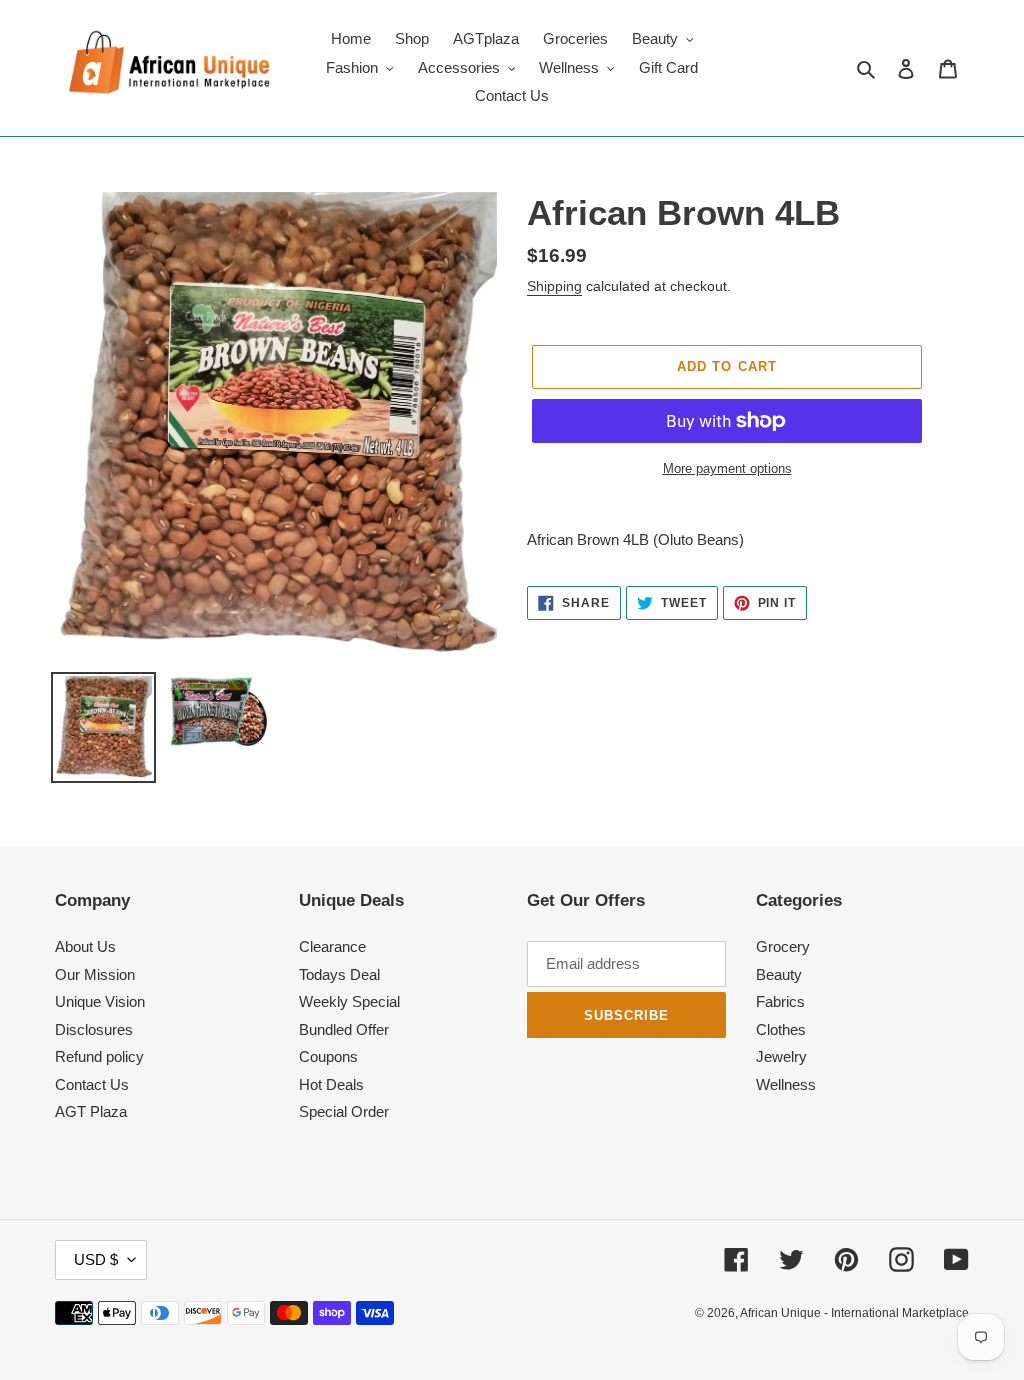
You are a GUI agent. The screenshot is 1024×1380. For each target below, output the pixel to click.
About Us (85, 946)
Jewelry (781, 1056)
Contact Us (92, 1084)
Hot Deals (331, 1084)
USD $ (96, 1259)
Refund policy (99, 1056)
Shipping (554, 286)
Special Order (344, 1111)
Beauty (779, 974)
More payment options (727, 468)
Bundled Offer (344, 1029)
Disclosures (94, 1029)
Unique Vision (100, 1001)
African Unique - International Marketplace (854, 1313)
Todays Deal (339, 974)
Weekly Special (349, 1001)
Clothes (781, 1029)
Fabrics (780, 1001)
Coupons (328, 1056)
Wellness (786, 1084)
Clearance (332, 946)
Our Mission (95, 974)
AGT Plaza (91, 1111)
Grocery (783, 946)
